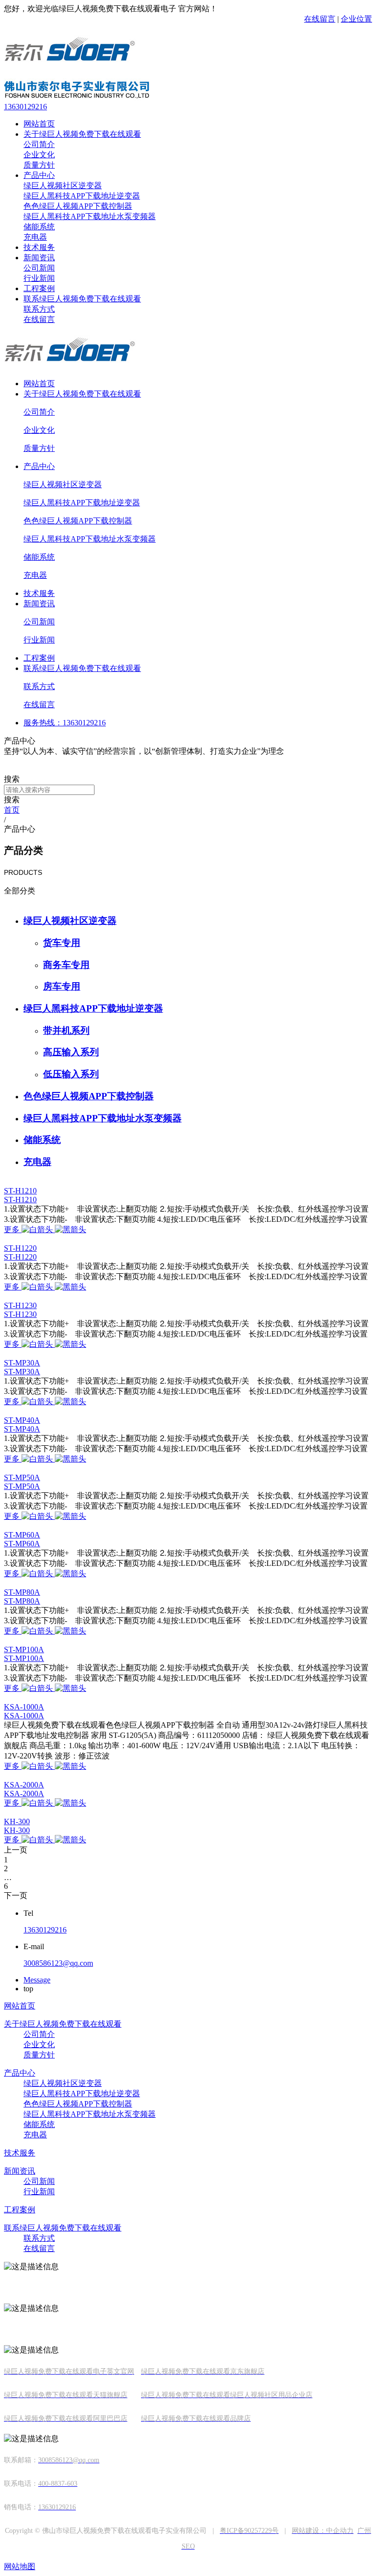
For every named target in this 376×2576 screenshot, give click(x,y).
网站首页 (39, 124)
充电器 (35, 237)
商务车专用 (66, 965)
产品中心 (39, 175)
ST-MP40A (22, 1420)
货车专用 (62, 943)
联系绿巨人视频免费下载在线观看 (82, 299)
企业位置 (356, 19)
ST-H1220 (20, 1248)
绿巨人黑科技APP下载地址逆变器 (82, 196)
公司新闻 (39, 268)
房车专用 (62, 986)
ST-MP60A (22, 1535)
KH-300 (17, 1821)
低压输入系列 (71, 1074)
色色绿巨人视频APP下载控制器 (78, 206)
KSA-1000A (24, 1707)
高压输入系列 (71, 1052)
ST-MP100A (24, 1649)
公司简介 (39, 144)
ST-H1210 (20, 1191)
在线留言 (320, 19)
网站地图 (20, 2566)
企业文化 (39, 155)
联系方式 (39, 309)
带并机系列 (66, 1030)
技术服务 (39, 247)
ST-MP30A (22, 1363)
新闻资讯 (39, 258)
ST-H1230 (20, 1305)
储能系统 (39, 227)
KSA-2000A (24, 1785)
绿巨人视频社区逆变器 (63, 186)
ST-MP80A (22, 1592)
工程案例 (39, 288)
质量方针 (39, 165)
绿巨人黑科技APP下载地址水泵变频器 (90, 216)
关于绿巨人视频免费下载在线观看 (82, 134)
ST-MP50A (22, 1477)
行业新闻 (39, 278)
